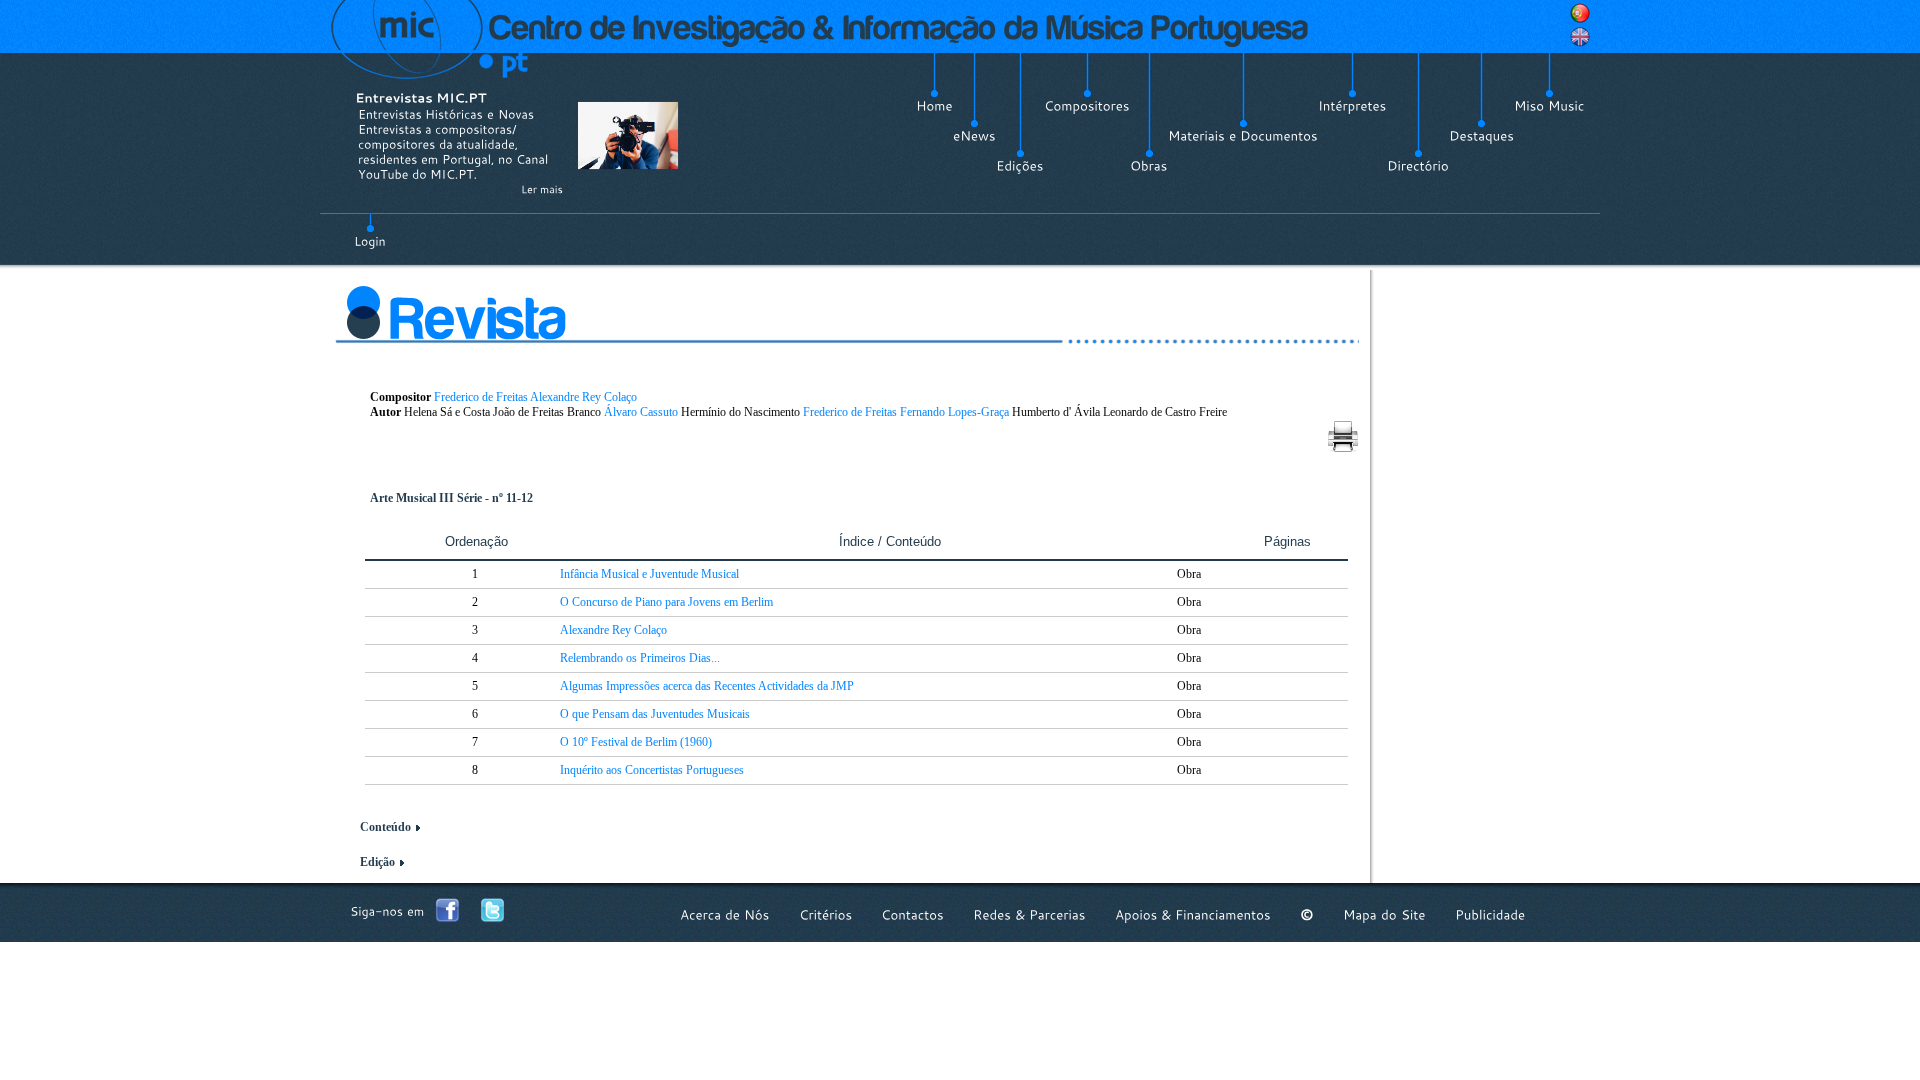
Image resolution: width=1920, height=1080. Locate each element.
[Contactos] (912, 914)
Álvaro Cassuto (641, 412)
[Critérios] (825, 914)
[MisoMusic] (1549, 106)
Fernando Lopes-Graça (954, 412)
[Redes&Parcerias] (1029, 914)
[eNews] (974, 136)
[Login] (370, 230)
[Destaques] (1481, 136)
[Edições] (1020, 166)
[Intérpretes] (1352, 106)
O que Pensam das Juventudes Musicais (655, 714)
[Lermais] (542, 189)
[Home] (934, 106)
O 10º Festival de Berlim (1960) (636, 742)
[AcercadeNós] (725, 914)
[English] (1580, 37)
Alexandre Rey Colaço (583, 397)
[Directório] (1418, 166)
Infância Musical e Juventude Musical (649, 574)
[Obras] (1149, 166)
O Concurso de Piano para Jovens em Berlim (666, 602)
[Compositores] (1087, 106)
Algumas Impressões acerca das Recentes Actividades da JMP (707, 686)
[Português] (1580, 13)
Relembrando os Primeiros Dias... (640, 658)
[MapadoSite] (1384, 914)
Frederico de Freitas (481, 397)
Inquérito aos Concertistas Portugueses (652, 770)
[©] (1307, 914)
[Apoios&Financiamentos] (1193, 914)
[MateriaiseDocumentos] (1243, 136)
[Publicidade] (1490, 914)
